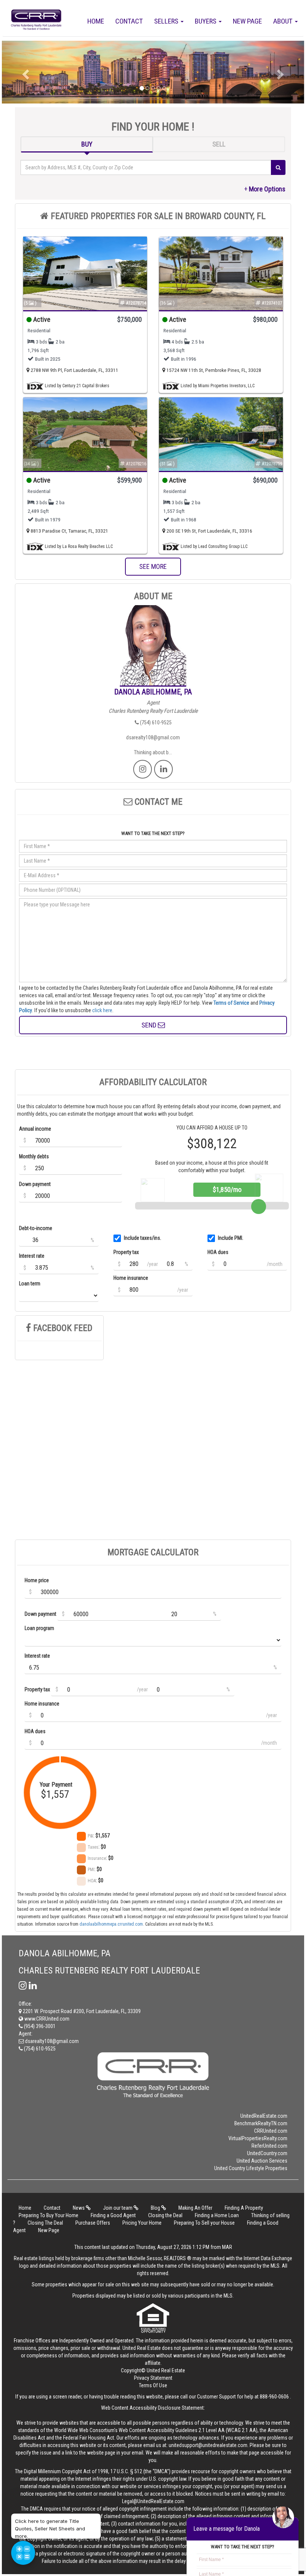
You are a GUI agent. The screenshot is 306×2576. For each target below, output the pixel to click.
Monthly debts (34, 1156)
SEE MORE (153, 566)
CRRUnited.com (271, 2131)
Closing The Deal (45, 2223)
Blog (156, 2208)
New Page (247, 21)
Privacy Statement (153, 2378)
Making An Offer (195, 2208)
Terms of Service (231, 1003)
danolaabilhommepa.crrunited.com (111, 1924)
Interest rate (32, 1256)
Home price (37, 1580)
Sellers (167, 21)
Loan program (39, 1628)
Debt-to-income (36, 1228)
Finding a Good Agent (113, 2215)
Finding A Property (244, 2208)
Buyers (206, 21)
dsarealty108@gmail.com (153, 737)
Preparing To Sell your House (204, 2223)
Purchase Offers (93, 2223)
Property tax (126, 1252)
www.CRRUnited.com (46, 2019)
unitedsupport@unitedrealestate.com (208, 2445)
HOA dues (218, 1252)
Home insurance (131, 1278)
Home (96, 21)
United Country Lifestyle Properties (251, 2168)
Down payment (35, 1184)
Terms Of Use (153, 2385)
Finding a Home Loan (217, 2215)
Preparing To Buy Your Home (49, 2215)
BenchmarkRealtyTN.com (261, 2123)
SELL (219, 144)
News (79, 2208)
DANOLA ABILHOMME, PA (153, 692)
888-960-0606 (274, 2397)
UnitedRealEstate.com (264, 2116)
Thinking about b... (153, 752)
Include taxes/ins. (143, 1238)
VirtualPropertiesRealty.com (258, 2138)
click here (102, 1010)
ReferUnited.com (269, 2146)
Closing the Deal (165, 2215)
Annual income (35, 1129)
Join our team (118, 2208)
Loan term (30, 1284)
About (284, 21)
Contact (129, 21)
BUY (87, 144)
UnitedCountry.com (267, 2153)
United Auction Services (262, 2161)
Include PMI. (231, 1238)
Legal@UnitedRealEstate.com (153, 2501)
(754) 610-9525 (155, 722)
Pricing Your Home (142, 2223)
